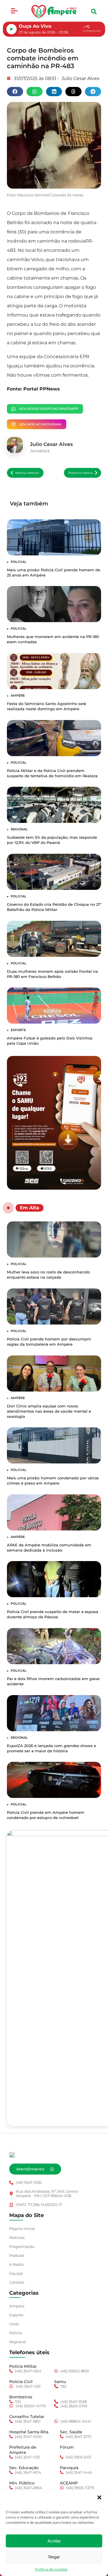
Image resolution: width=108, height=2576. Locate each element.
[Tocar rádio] (12, 29)
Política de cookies (51, 2569)
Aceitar (54, 2541)
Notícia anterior (27, 473)
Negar (54, 2557)
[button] (99, 2497)
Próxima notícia (80, 473)
